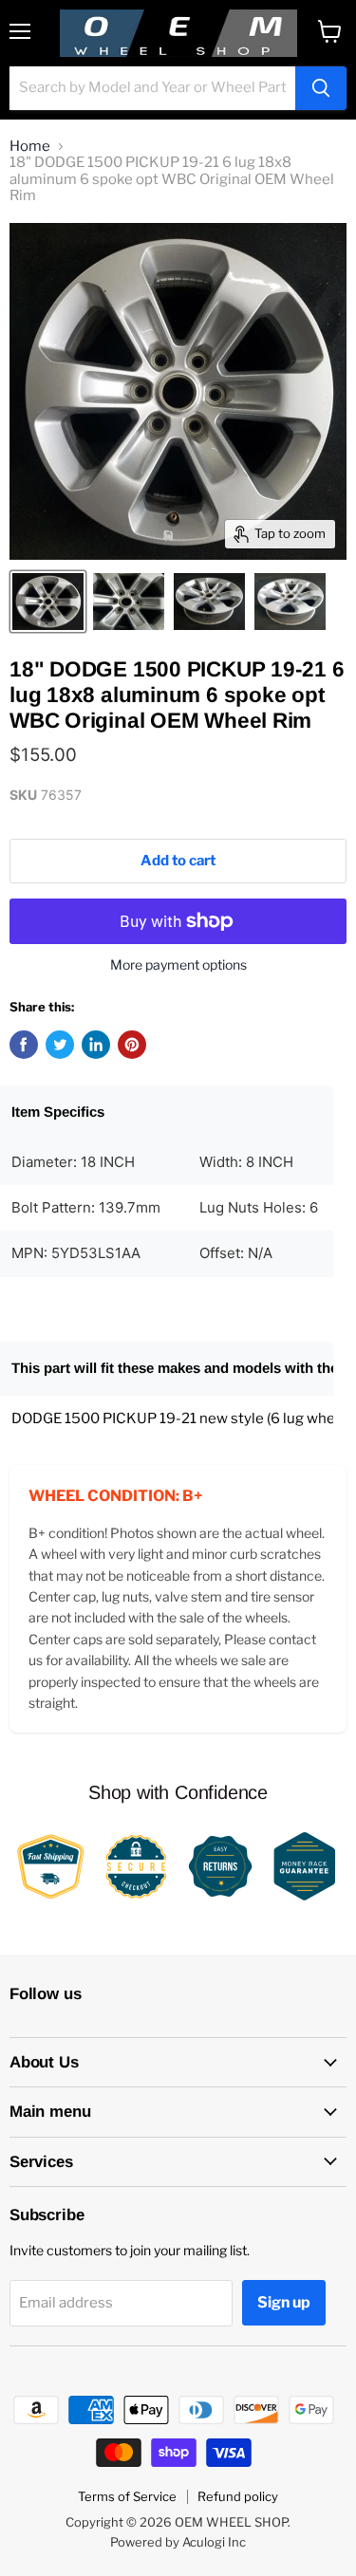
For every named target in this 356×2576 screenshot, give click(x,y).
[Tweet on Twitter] (60, 1045)
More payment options (178, 965)
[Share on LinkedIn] (96, 1045)
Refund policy (238, 2496)
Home (30, 147)
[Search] (321, 88)
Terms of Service (127, 2496)
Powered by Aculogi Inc (178, 2542)
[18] (48, 602)
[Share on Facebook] (24, 1045)
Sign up (284, 2302)
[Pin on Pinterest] (132, 1045)
